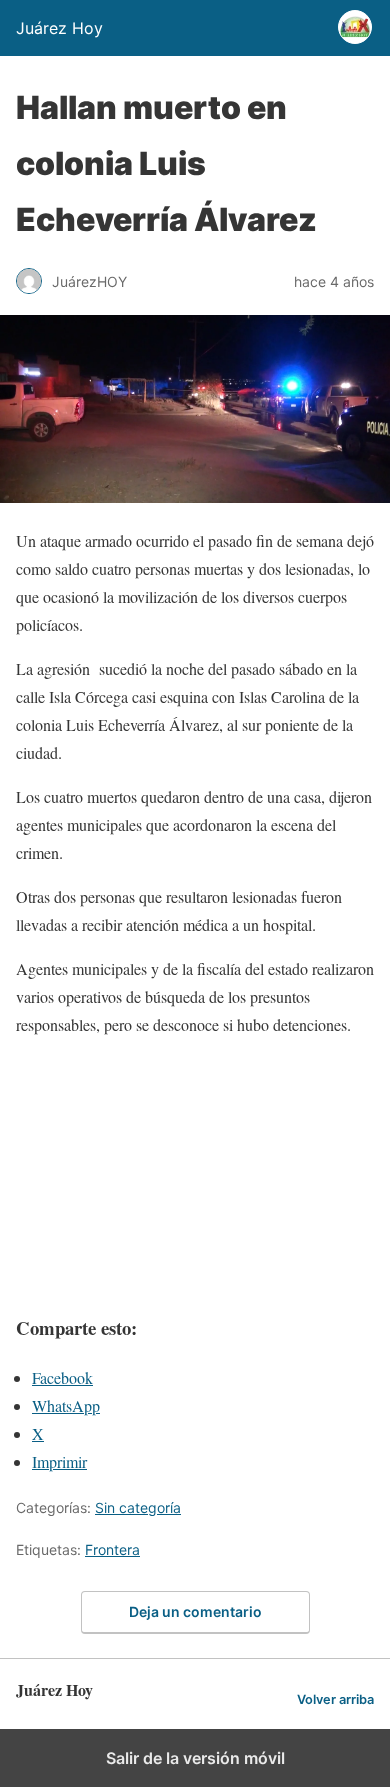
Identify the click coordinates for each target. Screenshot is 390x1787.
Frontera (112, 1549)
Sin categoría (138, 1507)
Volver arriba (335, 1699)
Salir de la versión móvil (195, 1758)
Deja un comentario (195, 1611)
